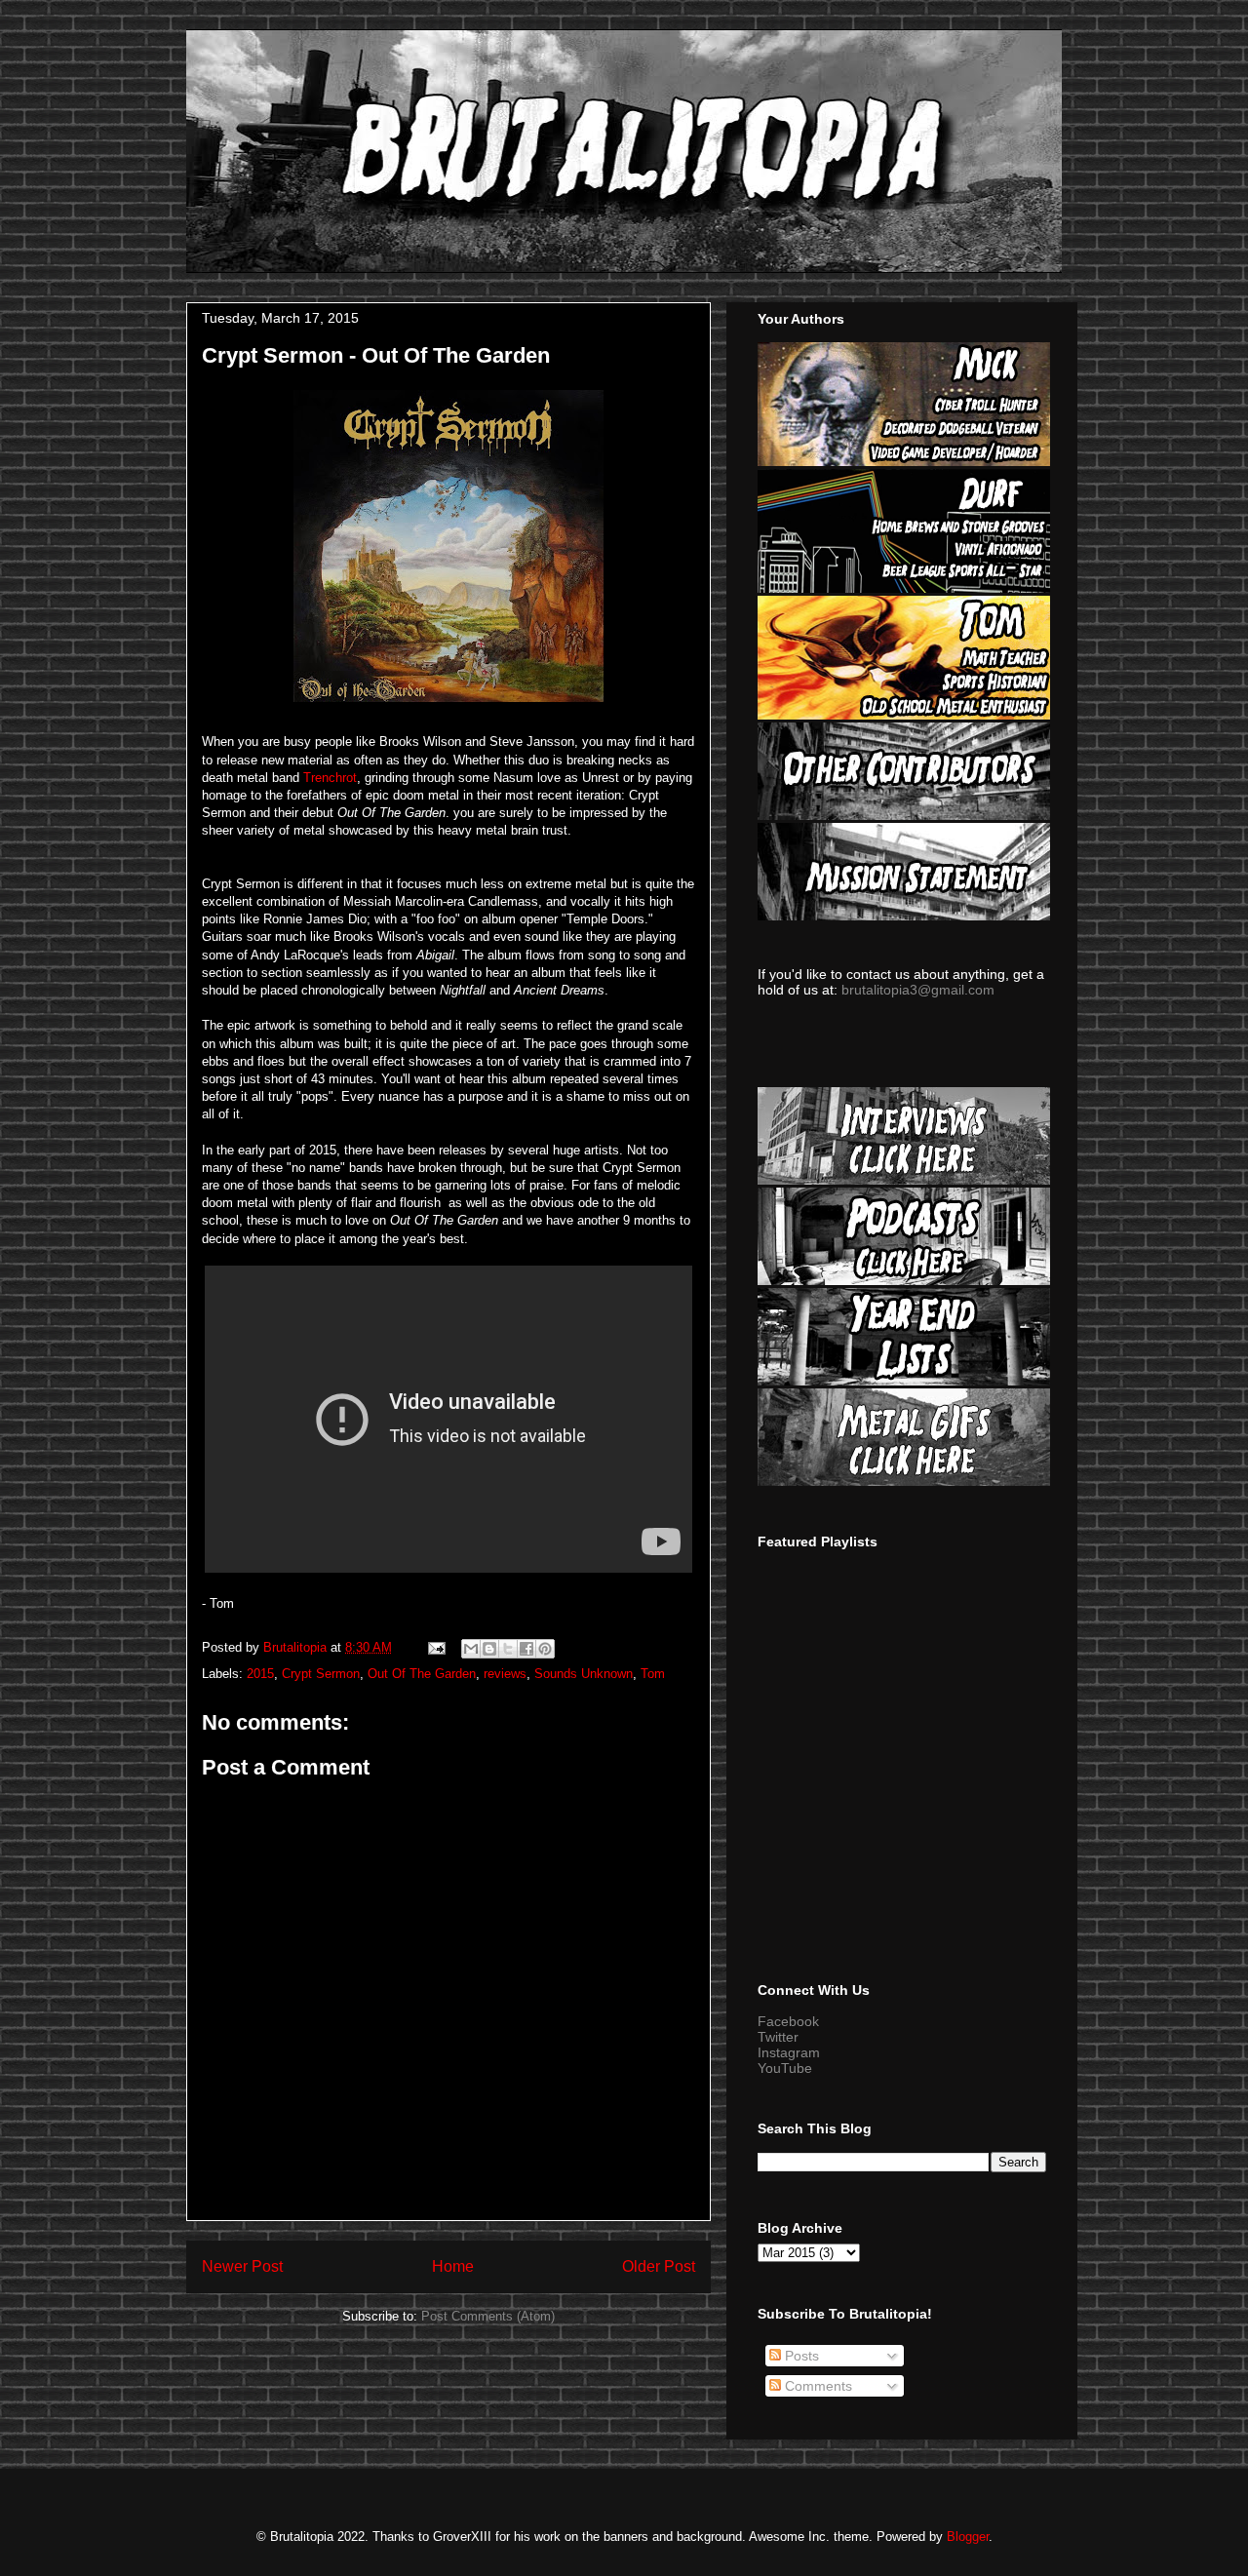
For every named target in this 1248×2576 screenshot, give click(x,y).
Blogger (968, 2537)
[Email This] (471, 1649)
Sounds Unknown (584, 1674)
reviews (505, 1674)
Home (453, 2266)
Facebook (788, 2021)
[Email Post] (435, 1647)
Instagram (789, 2052)
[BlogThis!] (489, 1649)
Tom (653, 1674)
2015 (260, 1674)
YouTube (785, 2068)
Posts (800, 2356)
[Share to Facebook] (526, 1649)
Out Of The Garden (422, 1674)
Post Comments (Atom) (488, 2316)
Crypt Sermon (321, 1674)
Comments (817, 2386)
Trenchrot (330, 778)
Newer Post (242, 2266)
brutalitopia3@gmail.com (918, 990)
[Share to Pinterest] (545, 1649)
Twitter (778, 2037)
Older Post (659, 2266)
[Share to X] (508, 1649)
